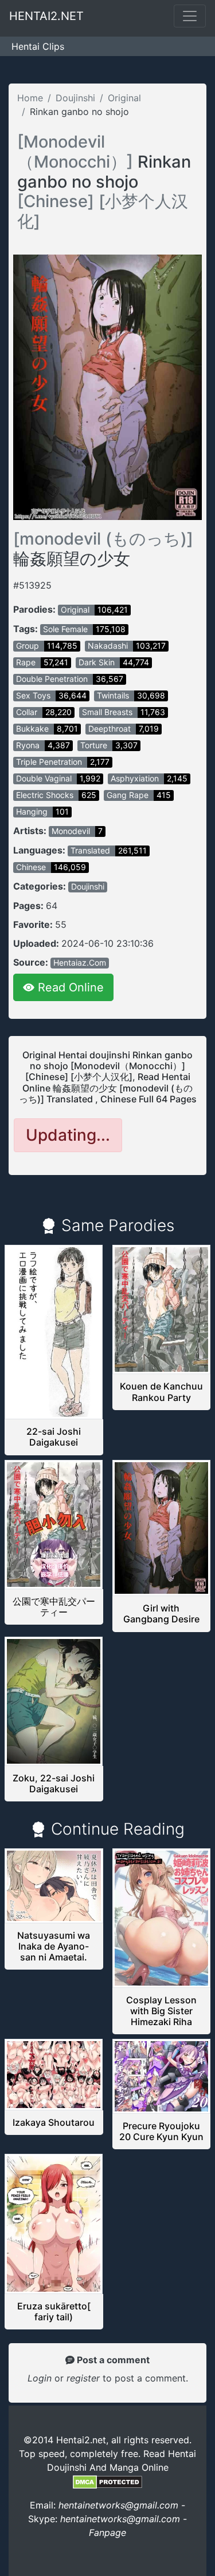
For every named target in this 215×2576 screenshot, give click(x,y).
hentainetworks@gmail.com (118, 2505)
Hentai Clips (38, 46)
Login (40, 2378)
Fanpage (107, 2533)
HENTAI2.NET (46, 16)
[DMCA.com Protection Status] (107, 2481)
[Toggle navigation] (190, 16)
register (85, 2378)
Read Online (69, 987)
